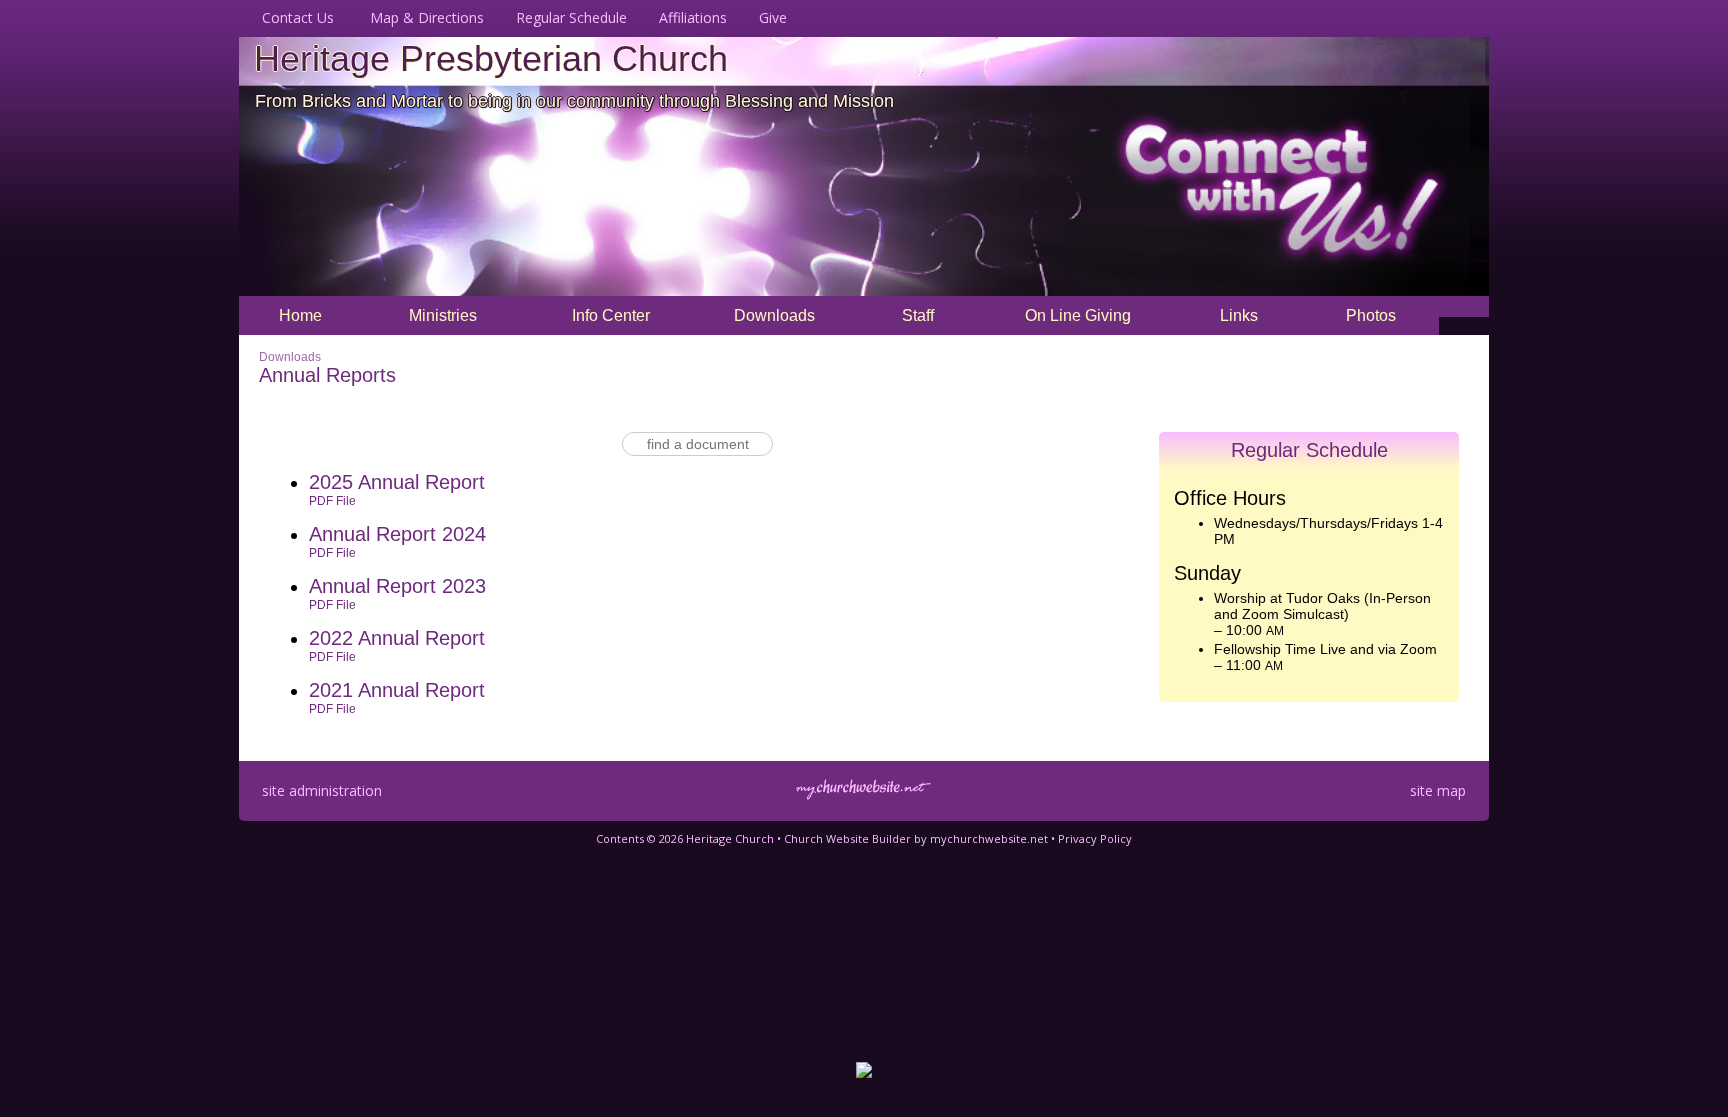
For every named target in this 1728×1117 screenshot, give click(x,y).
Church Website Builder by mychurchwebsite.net (916, 838)
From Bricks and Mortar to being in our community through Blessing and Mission (574, 101)
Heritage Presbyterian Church (491, 58)
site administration (322, 790)
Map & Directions (423, 17)
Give (769, 17)
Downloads (290, 357)
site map (1438, 790)
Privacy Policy (1095, 838)
